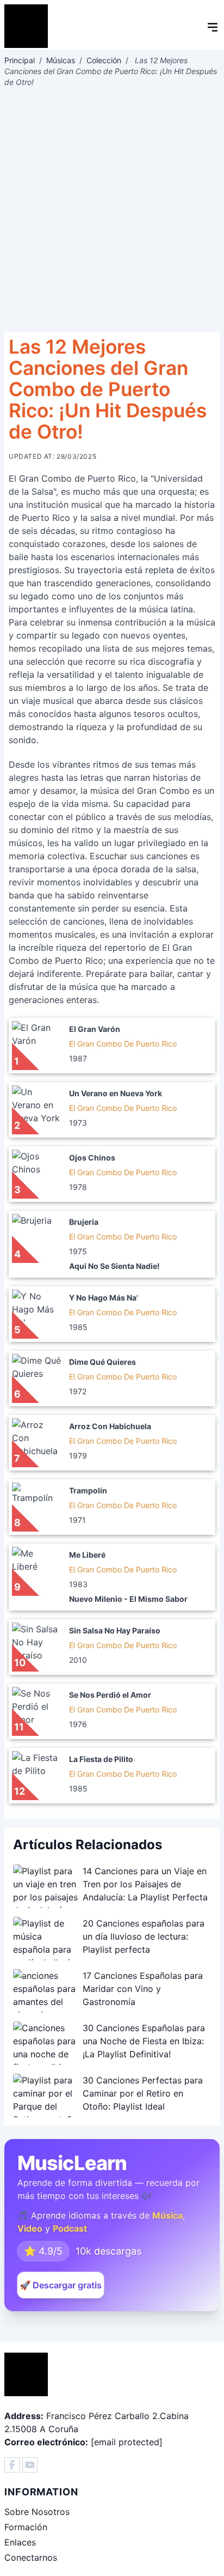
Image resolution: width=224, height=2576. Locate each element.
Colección (104, 60)
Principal (20, 60)
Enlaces (20, 2542)
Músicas (61, 60)
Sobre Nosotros (37, 2512)
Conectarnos (31, 2557)
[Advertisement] (112, 210)
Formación (26, 2527)
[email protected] (127, 2442)
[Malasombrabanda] (12, 2465)
